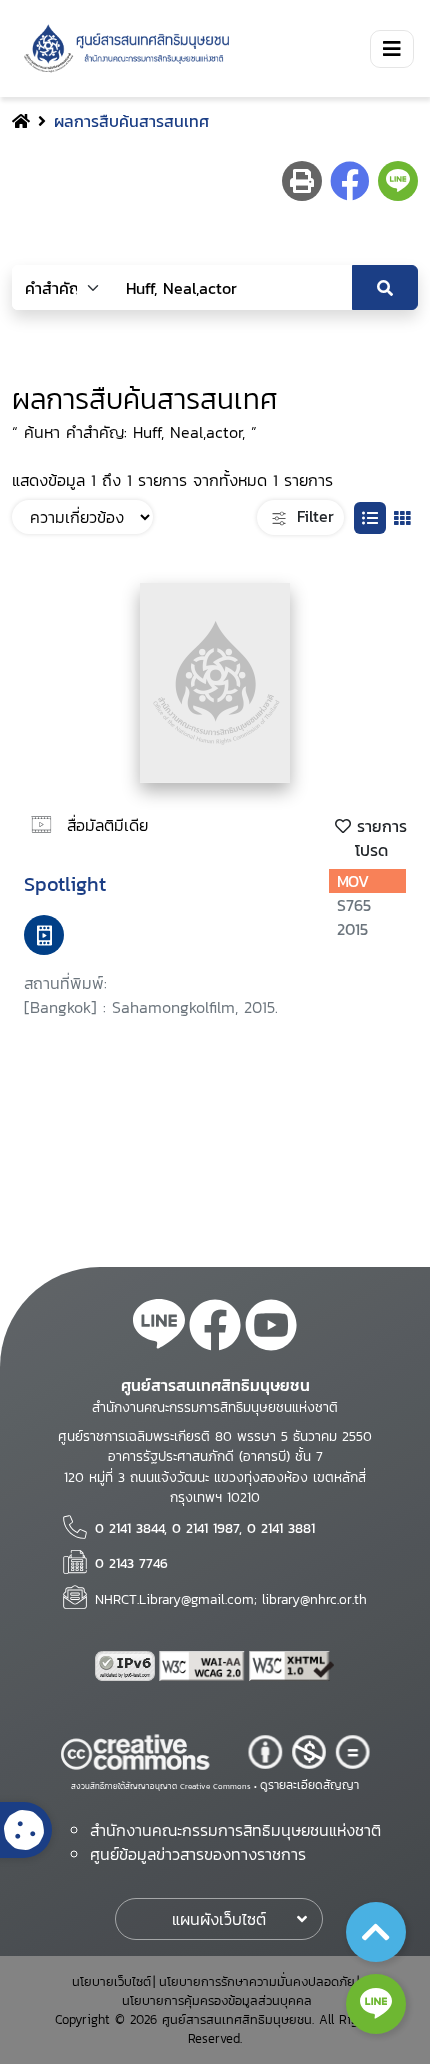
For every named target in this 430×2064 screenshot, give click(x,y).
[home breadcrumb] (21, 121)
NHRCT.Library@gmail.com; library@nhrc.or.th (231, 1599)
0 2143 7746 (131, 1563)
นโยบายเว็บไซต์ (111, 1981)
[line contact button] (376, 2004)
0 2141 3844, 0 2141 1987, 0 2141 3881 (205, 1528)
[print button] (302, 181)
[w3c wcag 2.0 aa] (204, 1666)
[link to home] (123, 48)
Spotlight (65, 884)
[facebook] (215, 1328)
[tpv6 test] (127, 1666)
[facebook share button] (350, 181)
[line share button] (398, 181)
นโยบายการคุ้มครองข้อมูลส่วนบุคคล (217, 2000)
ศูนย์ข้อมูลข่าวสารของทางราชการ (198, 1854)
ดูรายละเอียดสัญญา (309, 1785)
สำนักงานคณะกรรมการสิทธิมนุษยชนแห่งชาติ (235, 1830)
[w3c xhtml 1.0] (292, 1666)
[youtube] (271, 1328)
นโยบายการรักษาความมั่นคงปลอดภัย (257, 1981)
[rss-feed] (159, 1328)
